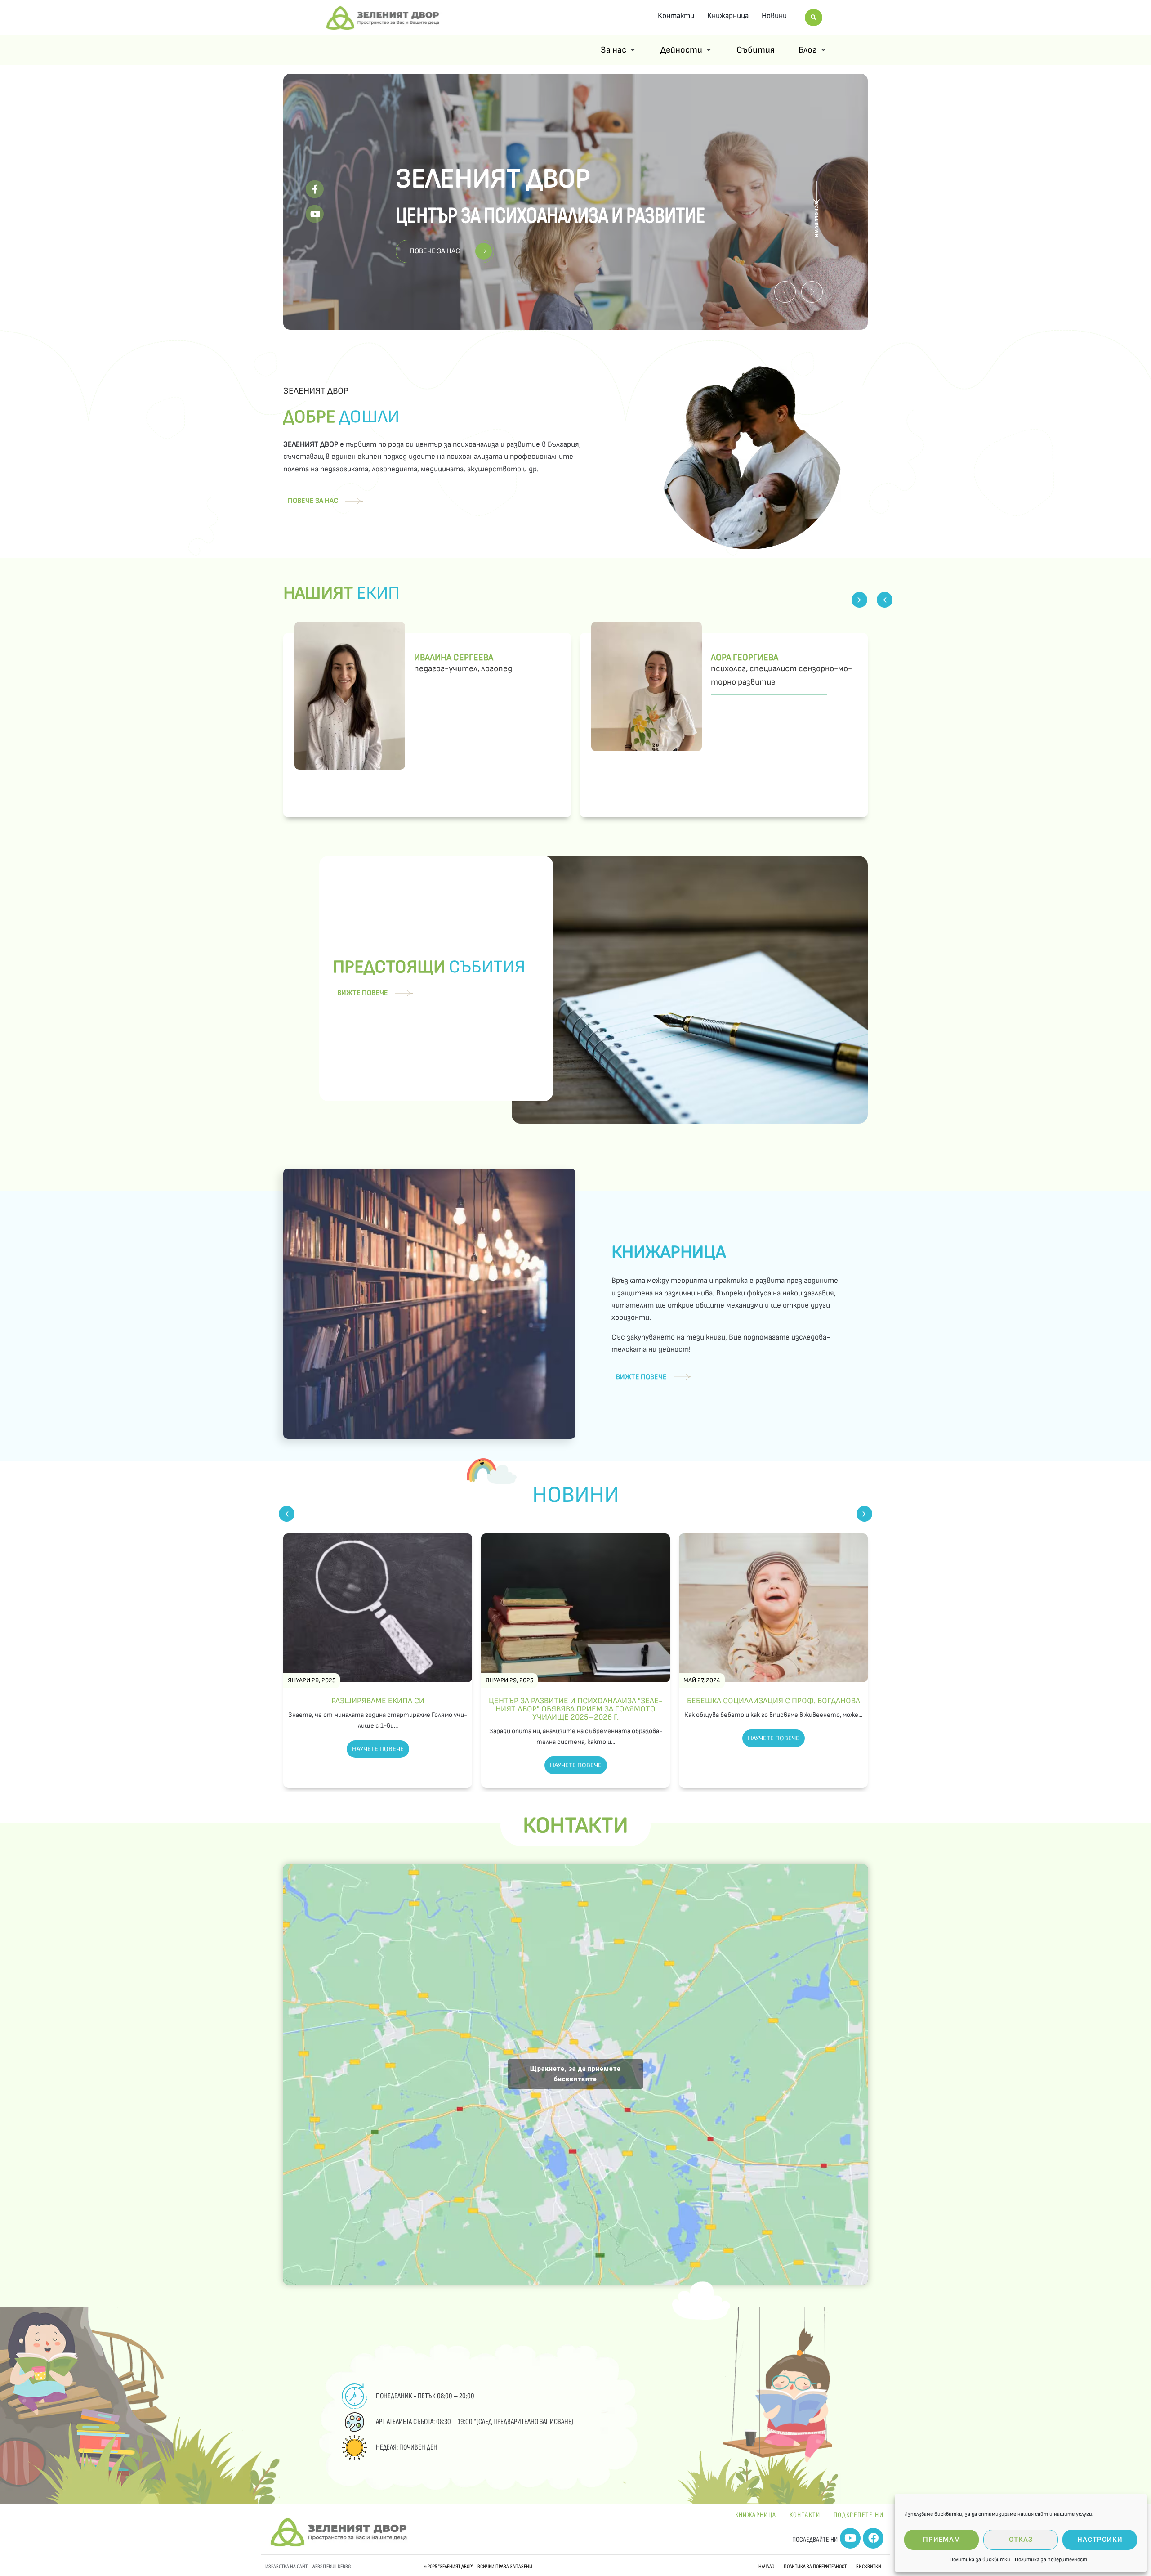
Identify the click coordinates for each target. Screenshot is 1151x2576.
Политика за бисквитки (980, 2560)
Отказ (1021, 2540)
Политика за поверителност (1051, 2560)
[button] (785, 292)
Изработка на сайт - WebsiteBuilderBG (308, 2567)
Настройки (1100, 2540)
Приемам (942, 2540)
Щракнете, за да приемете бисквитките (575, 2074)
